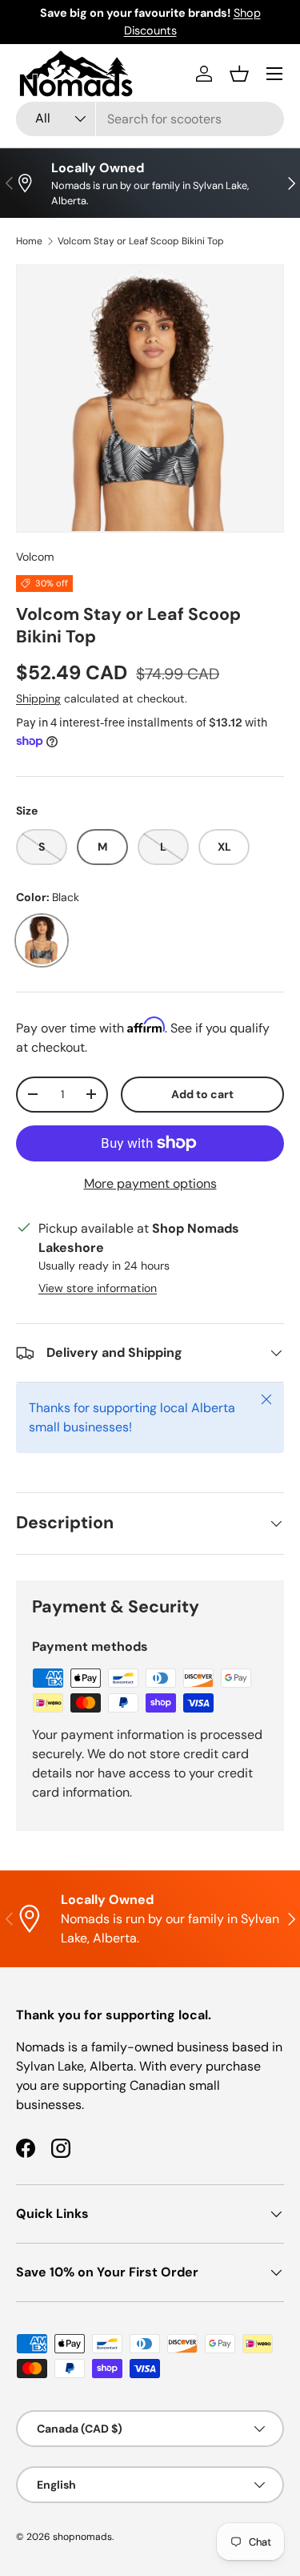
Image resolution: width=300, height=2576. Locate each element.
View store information (98, 1288)
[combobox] (150, 119)
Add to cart (202, 1094)
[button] (239, 74)
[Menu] (274, 74)
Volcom (35, 557)
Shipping (38, 698)
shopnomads (82, 2537)
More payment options (150, 1183)
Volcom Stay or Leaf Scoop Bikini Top (141, 241)
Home (29, 241)
